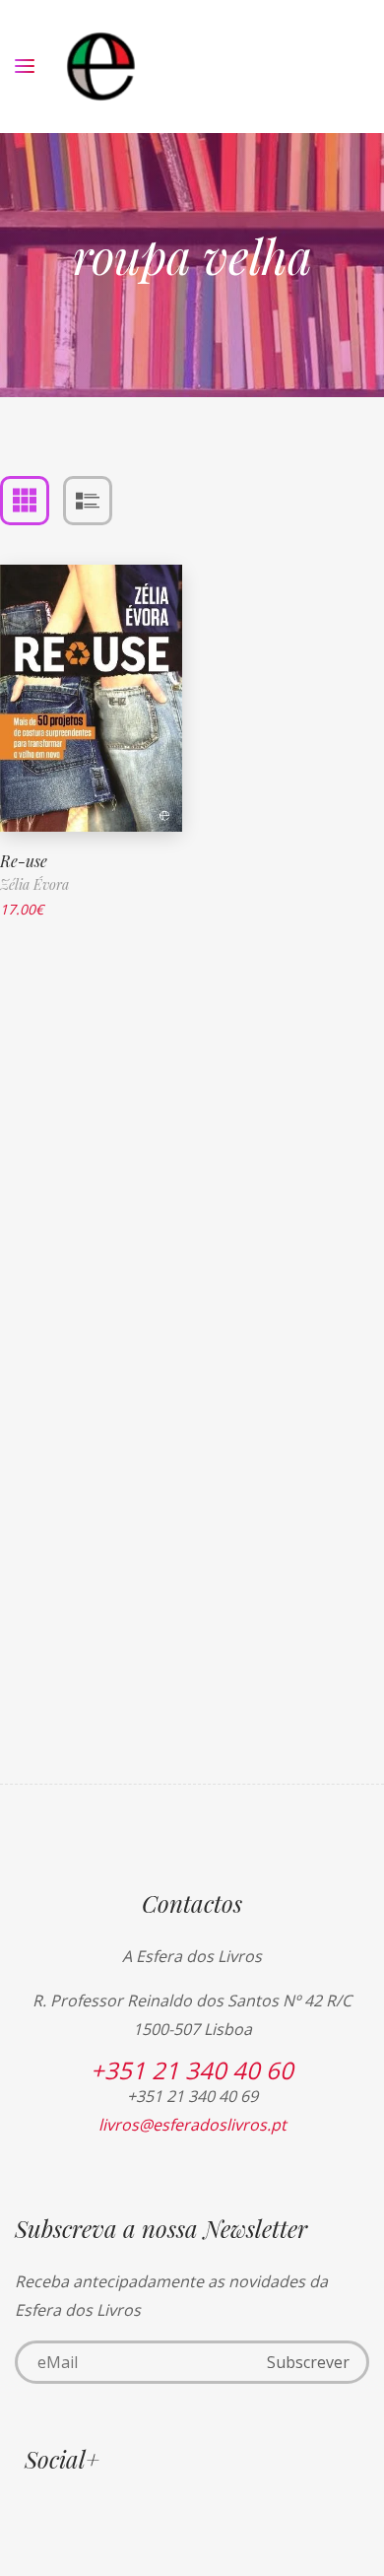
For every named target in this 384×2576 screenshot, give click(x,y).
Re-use (24, 861)
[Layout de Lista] (88, 501)
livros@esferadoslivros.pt (192, 2125)
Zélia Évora (34, 884)
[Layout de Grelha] (25, 501)
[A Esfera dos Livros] (101, 67)
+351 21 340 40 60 (192, 2070)
